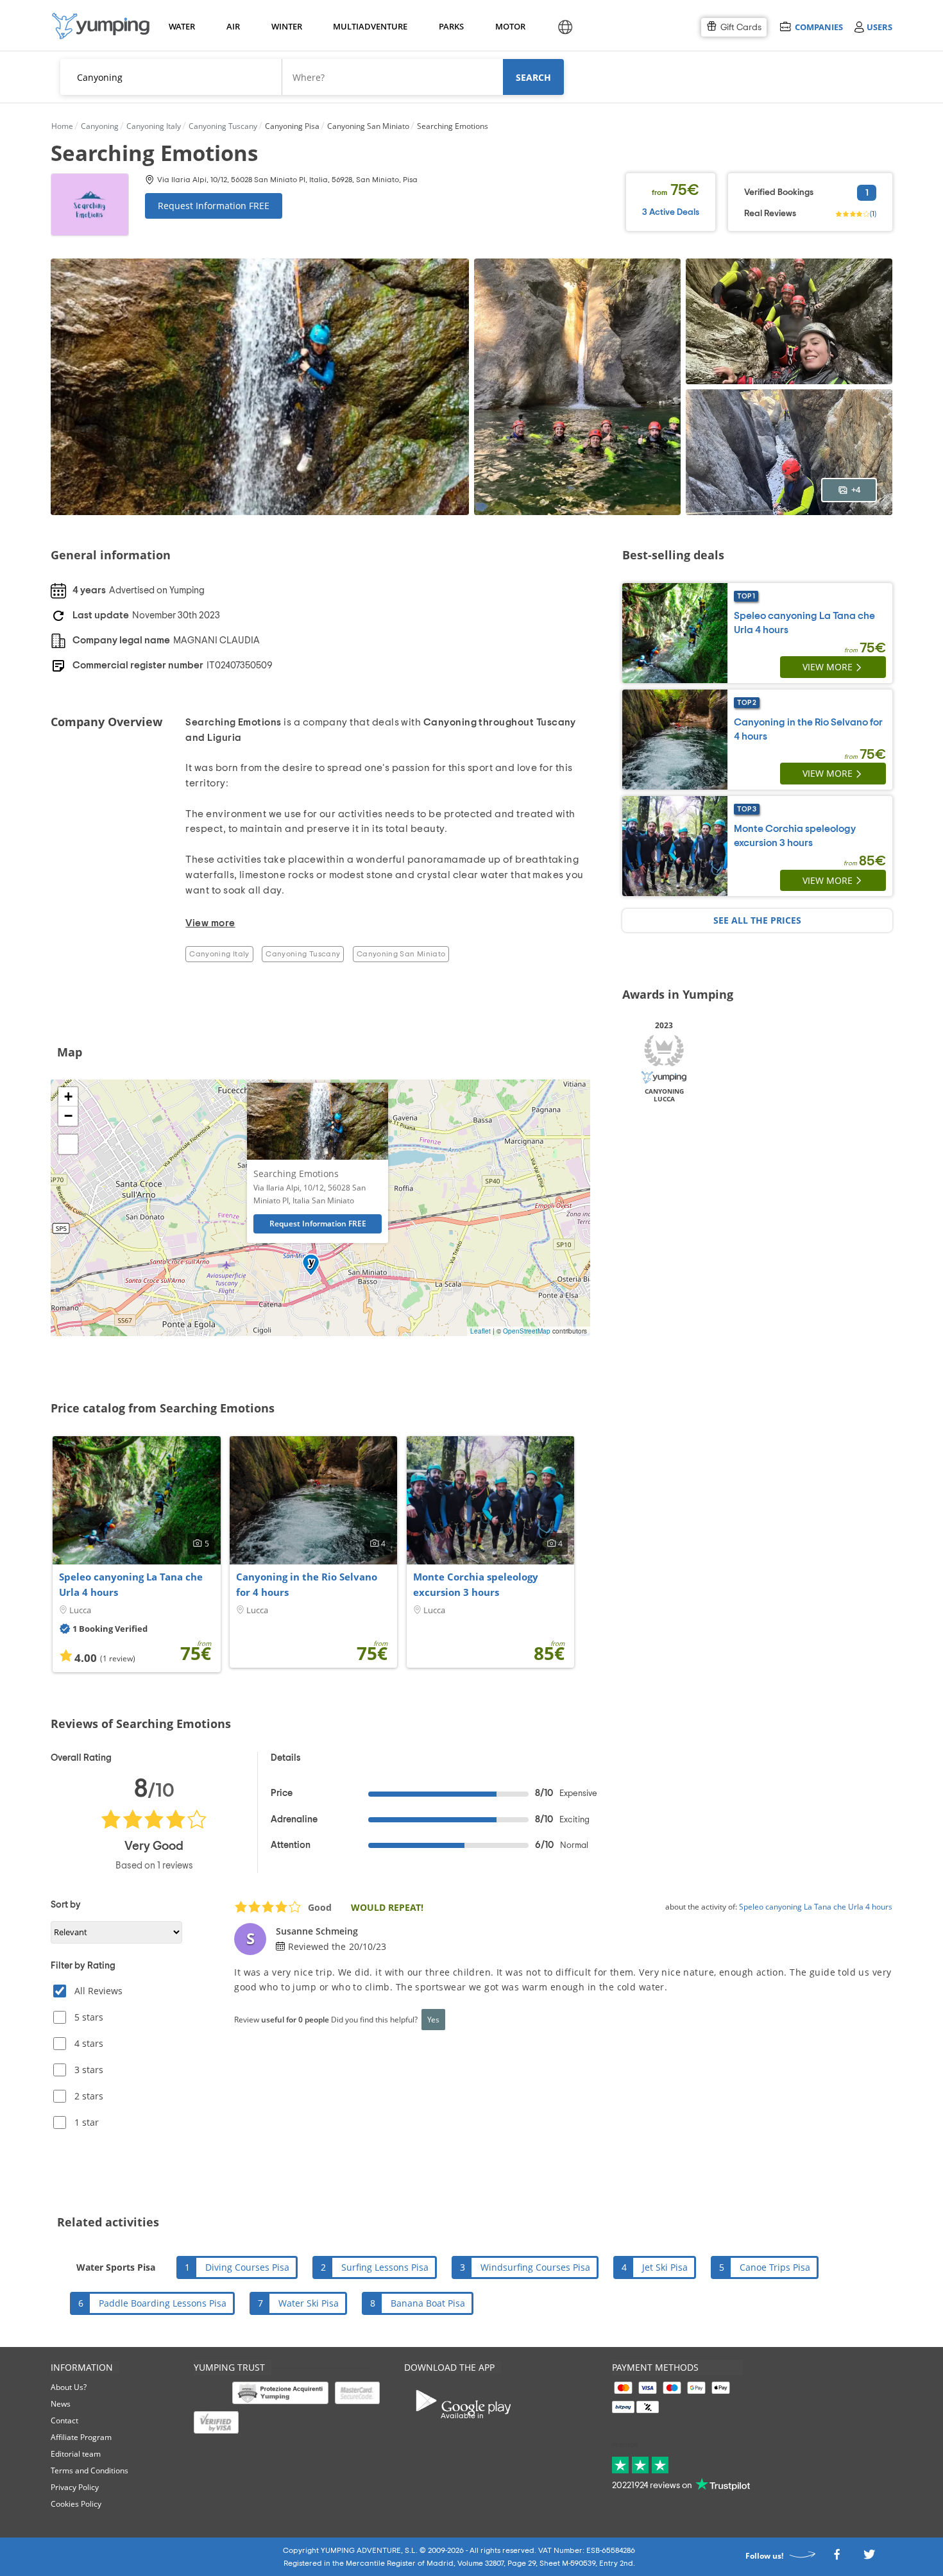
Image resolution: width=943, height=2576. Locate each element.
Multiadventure (368, 26)
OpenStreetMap (527, 1331)
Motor (510, 26)
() (873, 214)
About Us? (69, 2387)
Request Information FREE (214, 206)
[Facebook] (837, 2558)
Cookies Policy (76, 2504)
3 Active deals (671, 212)
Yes (433, 2019)
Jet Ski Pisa (665, 2267)
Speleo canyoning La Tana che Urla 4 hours (131, 1584)
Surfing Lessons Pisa (385, 2267)
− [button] (68, 1116)
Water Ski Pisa (309, 2303)
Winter (286, 26)
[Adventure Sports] (101, 26)
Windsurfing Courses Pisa (535, 2267)
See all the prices (757, 920)
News (61, 2404)
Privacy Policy (75, 2487)
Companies (819, 27)
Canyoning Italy (219, 954)
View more (828, 667)
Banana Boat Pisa (428, 2303)
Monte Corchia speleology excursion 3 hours (476, 1584)
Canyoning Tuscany (303, 954)
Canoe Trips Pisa (775, 2267)
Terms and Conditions (89, 2470)
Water (182, 26)
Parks (451, 26)
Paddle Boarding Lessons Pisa (163, 2303)
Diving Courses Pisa (247, 2267)
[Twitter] (869, 2558)
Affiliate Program (81, 2437)
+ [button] (68, 1097)
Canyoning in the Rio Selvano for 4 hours (307, 1584)
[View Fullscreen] (68, 1144)
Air (233, 26)
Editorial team (76, 2454)
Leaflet (480, 1331)
